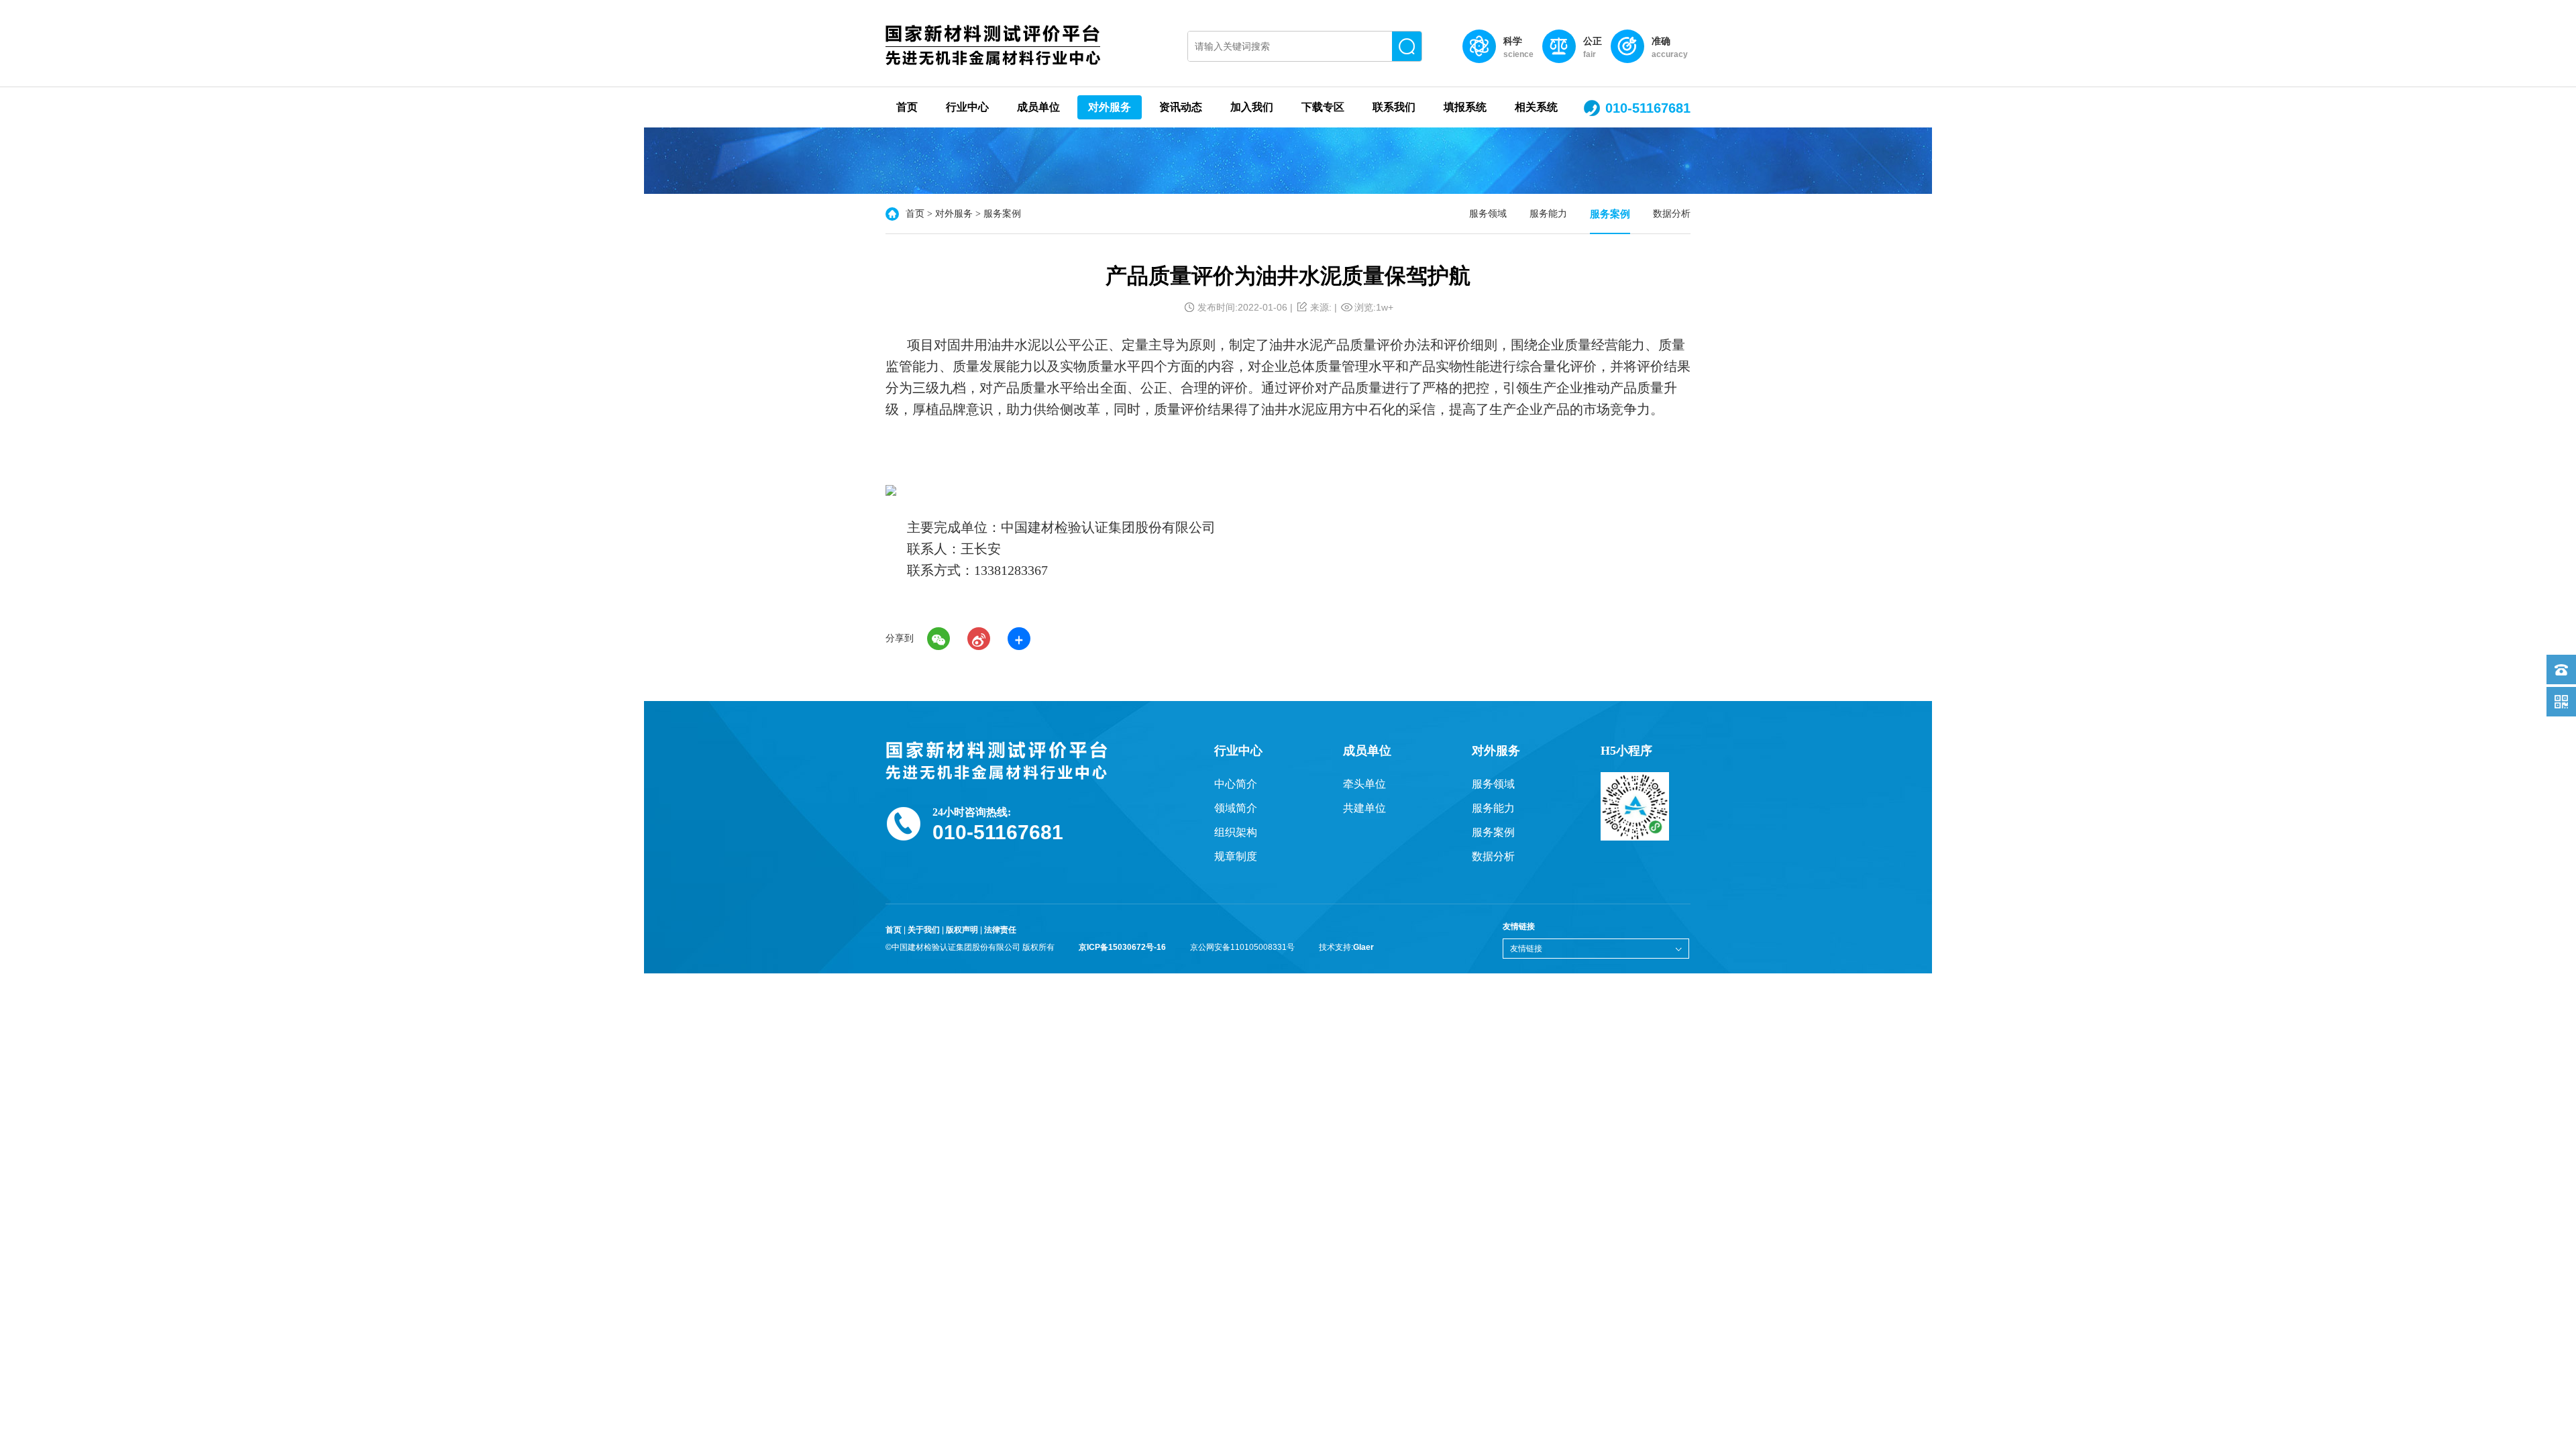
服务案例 (1610, 214)
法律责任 (1000, 930)
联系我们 (1394, 107)
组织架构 (1236, 832)
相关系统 (1536, 107)
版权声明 (962, 930)
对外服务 (1110, 107)
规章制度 (1236, 856)
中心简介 (1236, 784)
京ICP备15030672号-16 (1122, 947)
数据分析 (1672, 214)
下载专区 (1323, 107)
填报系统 (1465, 107)
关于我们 (924, 930)
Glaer (1363, 947)
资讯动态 (1181, 107)
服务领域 (1488, 214)
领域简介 (1236, 808)
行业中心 (967, 107)
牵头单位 (1364, 784)
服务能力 (1548, 214)
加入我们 (1252, 107)
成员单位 (1038, 107)
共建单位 (1364, 808)
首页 (907, 107)
